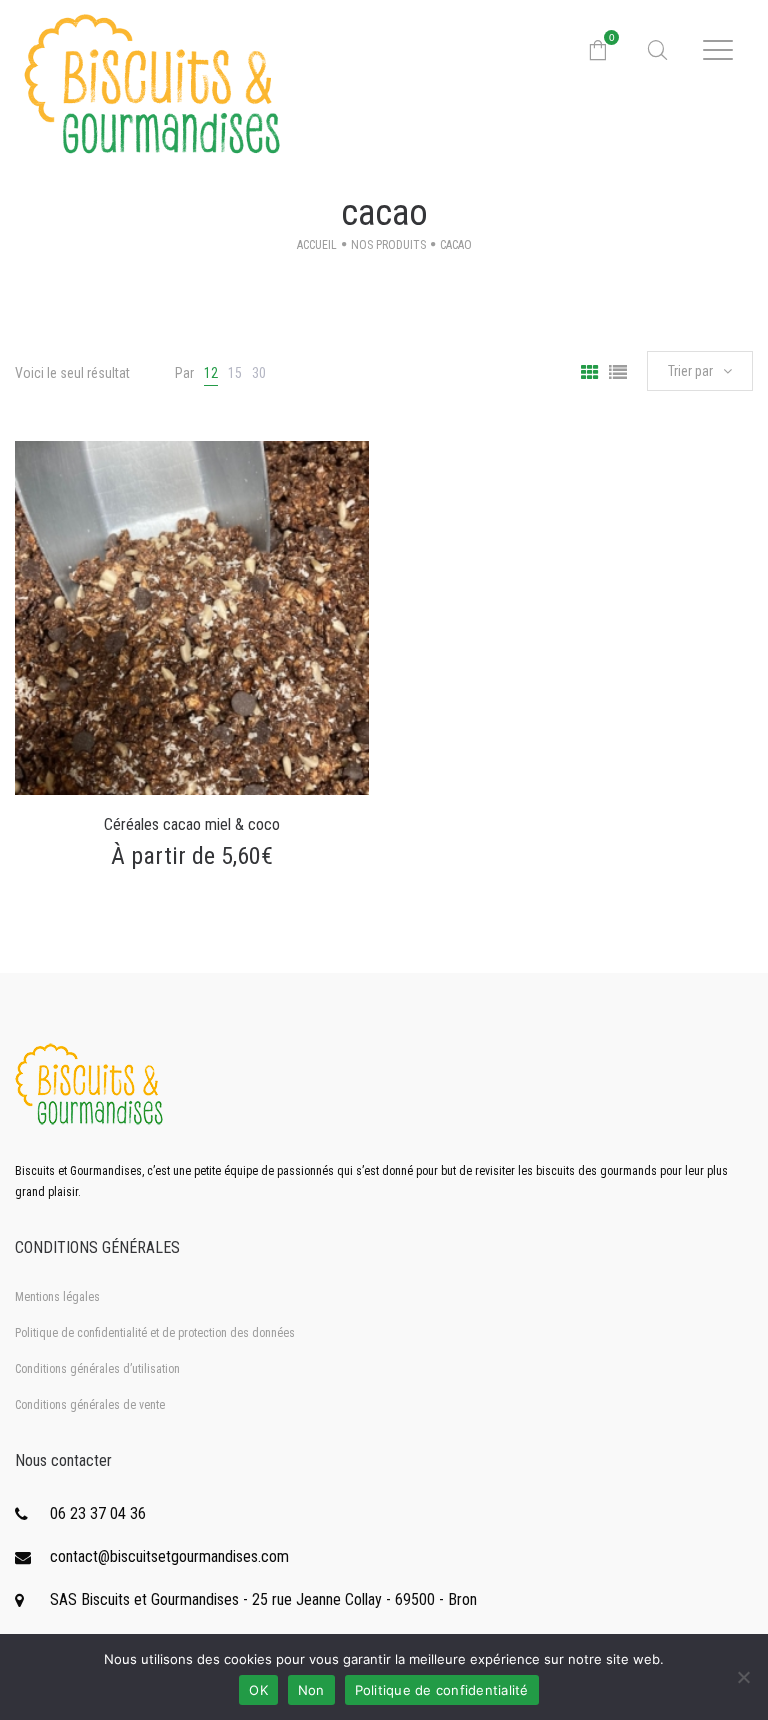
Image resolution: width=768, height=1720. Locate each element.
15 (235, 373)
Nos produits (388, 245)
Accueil (317, 245)
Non (311, 1690)
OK (258, 1690)
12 (211, 373)
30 (259, 373)
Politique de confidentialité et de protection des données (155, 1333)
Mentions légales (57, 1297)
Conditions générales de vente (90, 1405)
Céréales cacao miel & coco (192, 824)
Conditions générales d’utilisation (97, 1369)
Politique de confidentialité (442, 1690)
